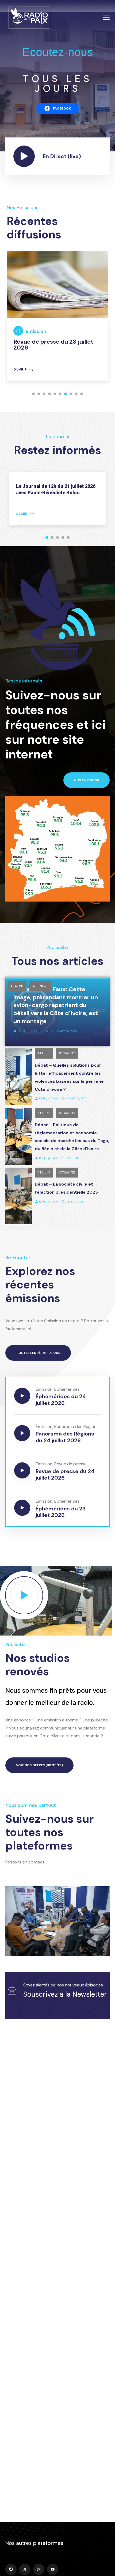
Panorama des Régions (76, 1427)
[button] (33, 394)
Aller (22, 514)
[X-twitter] (25, 2569)
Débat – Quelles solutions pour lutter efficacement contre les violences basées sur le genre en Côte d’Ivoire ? (70, 1077)
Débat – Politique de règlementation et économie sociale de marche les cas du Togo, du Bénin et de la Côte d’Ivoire (72, 1137)
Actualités (67, 1053)
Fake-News (40, 986)
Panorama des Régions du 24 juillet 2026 (65, 1437)
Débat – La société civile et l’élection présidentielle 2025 (66, 1188)
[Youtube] (53, 2569)
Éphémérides (67, 1389)
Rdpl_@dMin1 (49, 1098)
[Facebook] (11, 2569)
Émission (36, 331)
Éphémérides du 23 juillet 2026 (61, 1512)
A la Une (17, 986)
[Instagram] (39, 2569)
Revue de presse (70, 1464)
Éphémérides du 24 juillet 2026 (61, 1400)
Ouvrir (20, 370)
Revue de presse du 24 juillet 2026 (65, 1474)
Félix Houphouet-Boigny (35, 1031)
